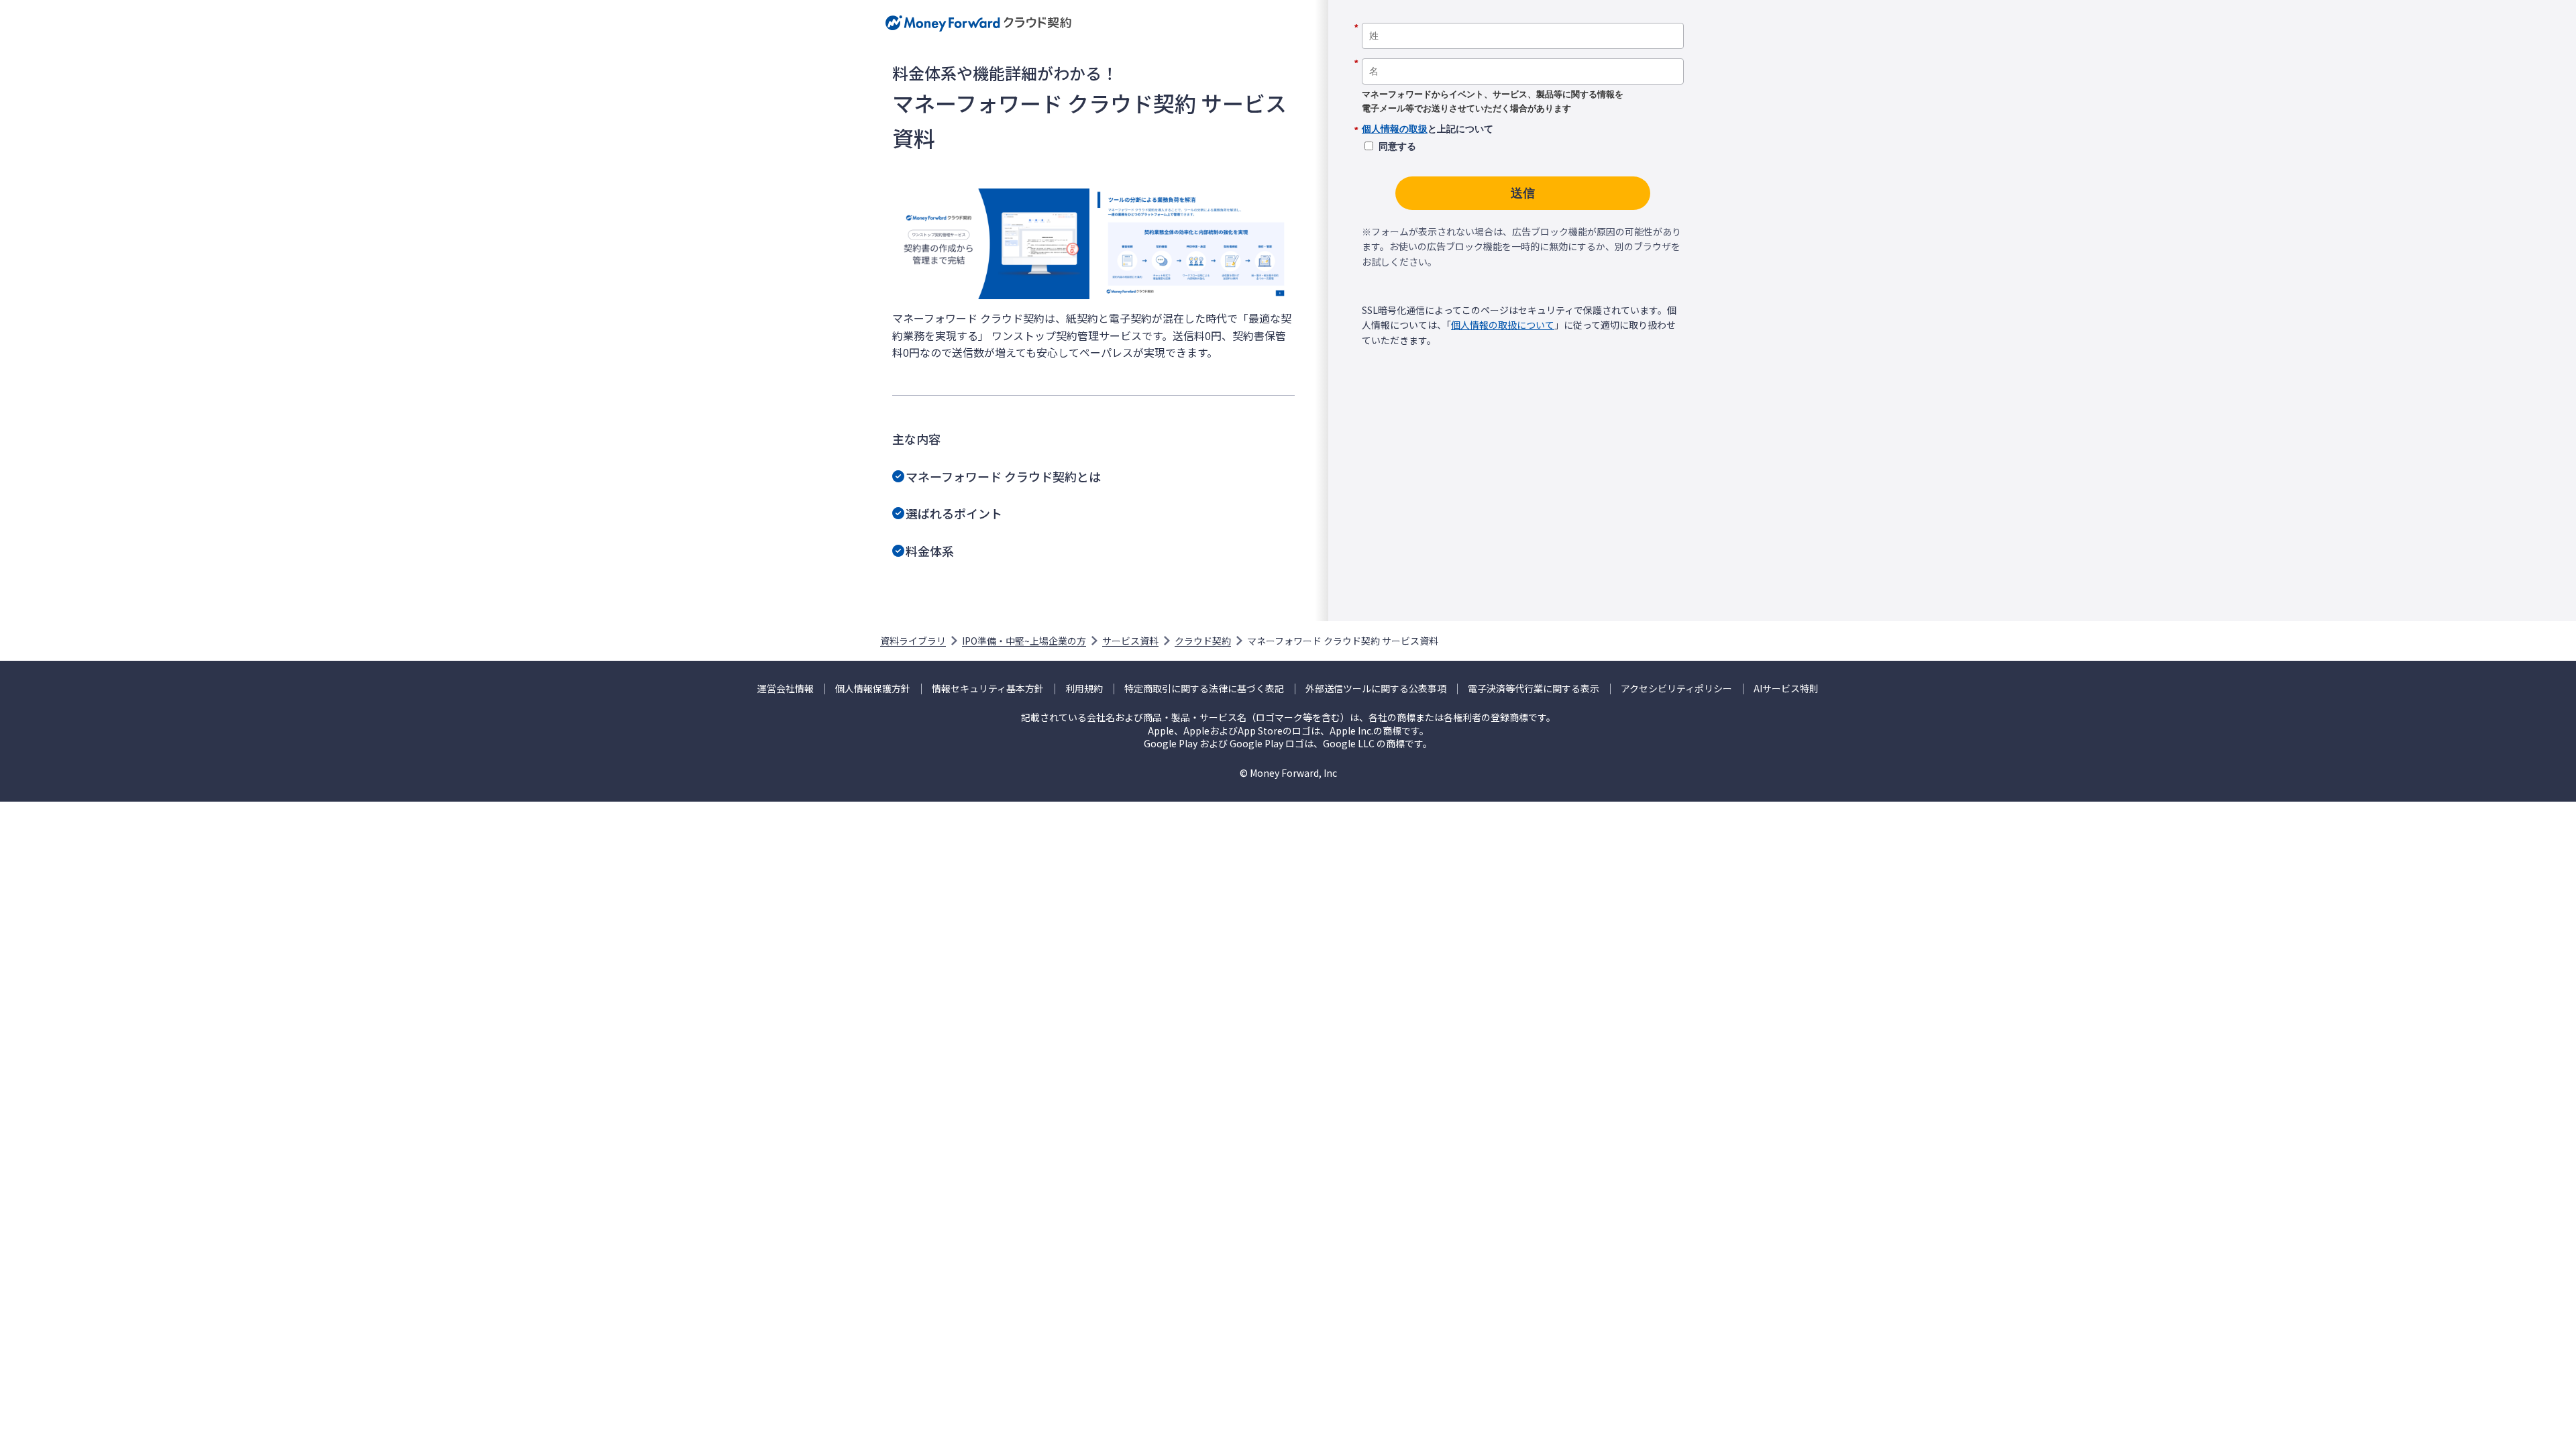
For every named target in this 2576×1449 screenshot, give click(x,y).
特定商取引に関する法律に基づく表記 (1204, 689)
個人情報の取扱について (1503, 325)
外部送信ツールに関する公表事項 (1376, 689)
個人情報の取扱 (1395, 129)
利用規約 (1084, 689)
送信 (1523, 193)
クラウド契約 (1203, 641)
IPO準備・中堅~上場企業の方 (1024, 641)
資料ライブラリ (913, 641)
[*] (1523, 18)
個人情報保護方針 (873, 689)
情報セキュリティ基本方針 (988, 689)
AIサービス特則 (1786, 689)
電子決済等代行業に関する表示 (1534, 689)
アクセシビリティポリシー (1676, 689)
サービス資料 (1130, 641)
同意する (1397, 146)
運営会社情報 (786, 689)
